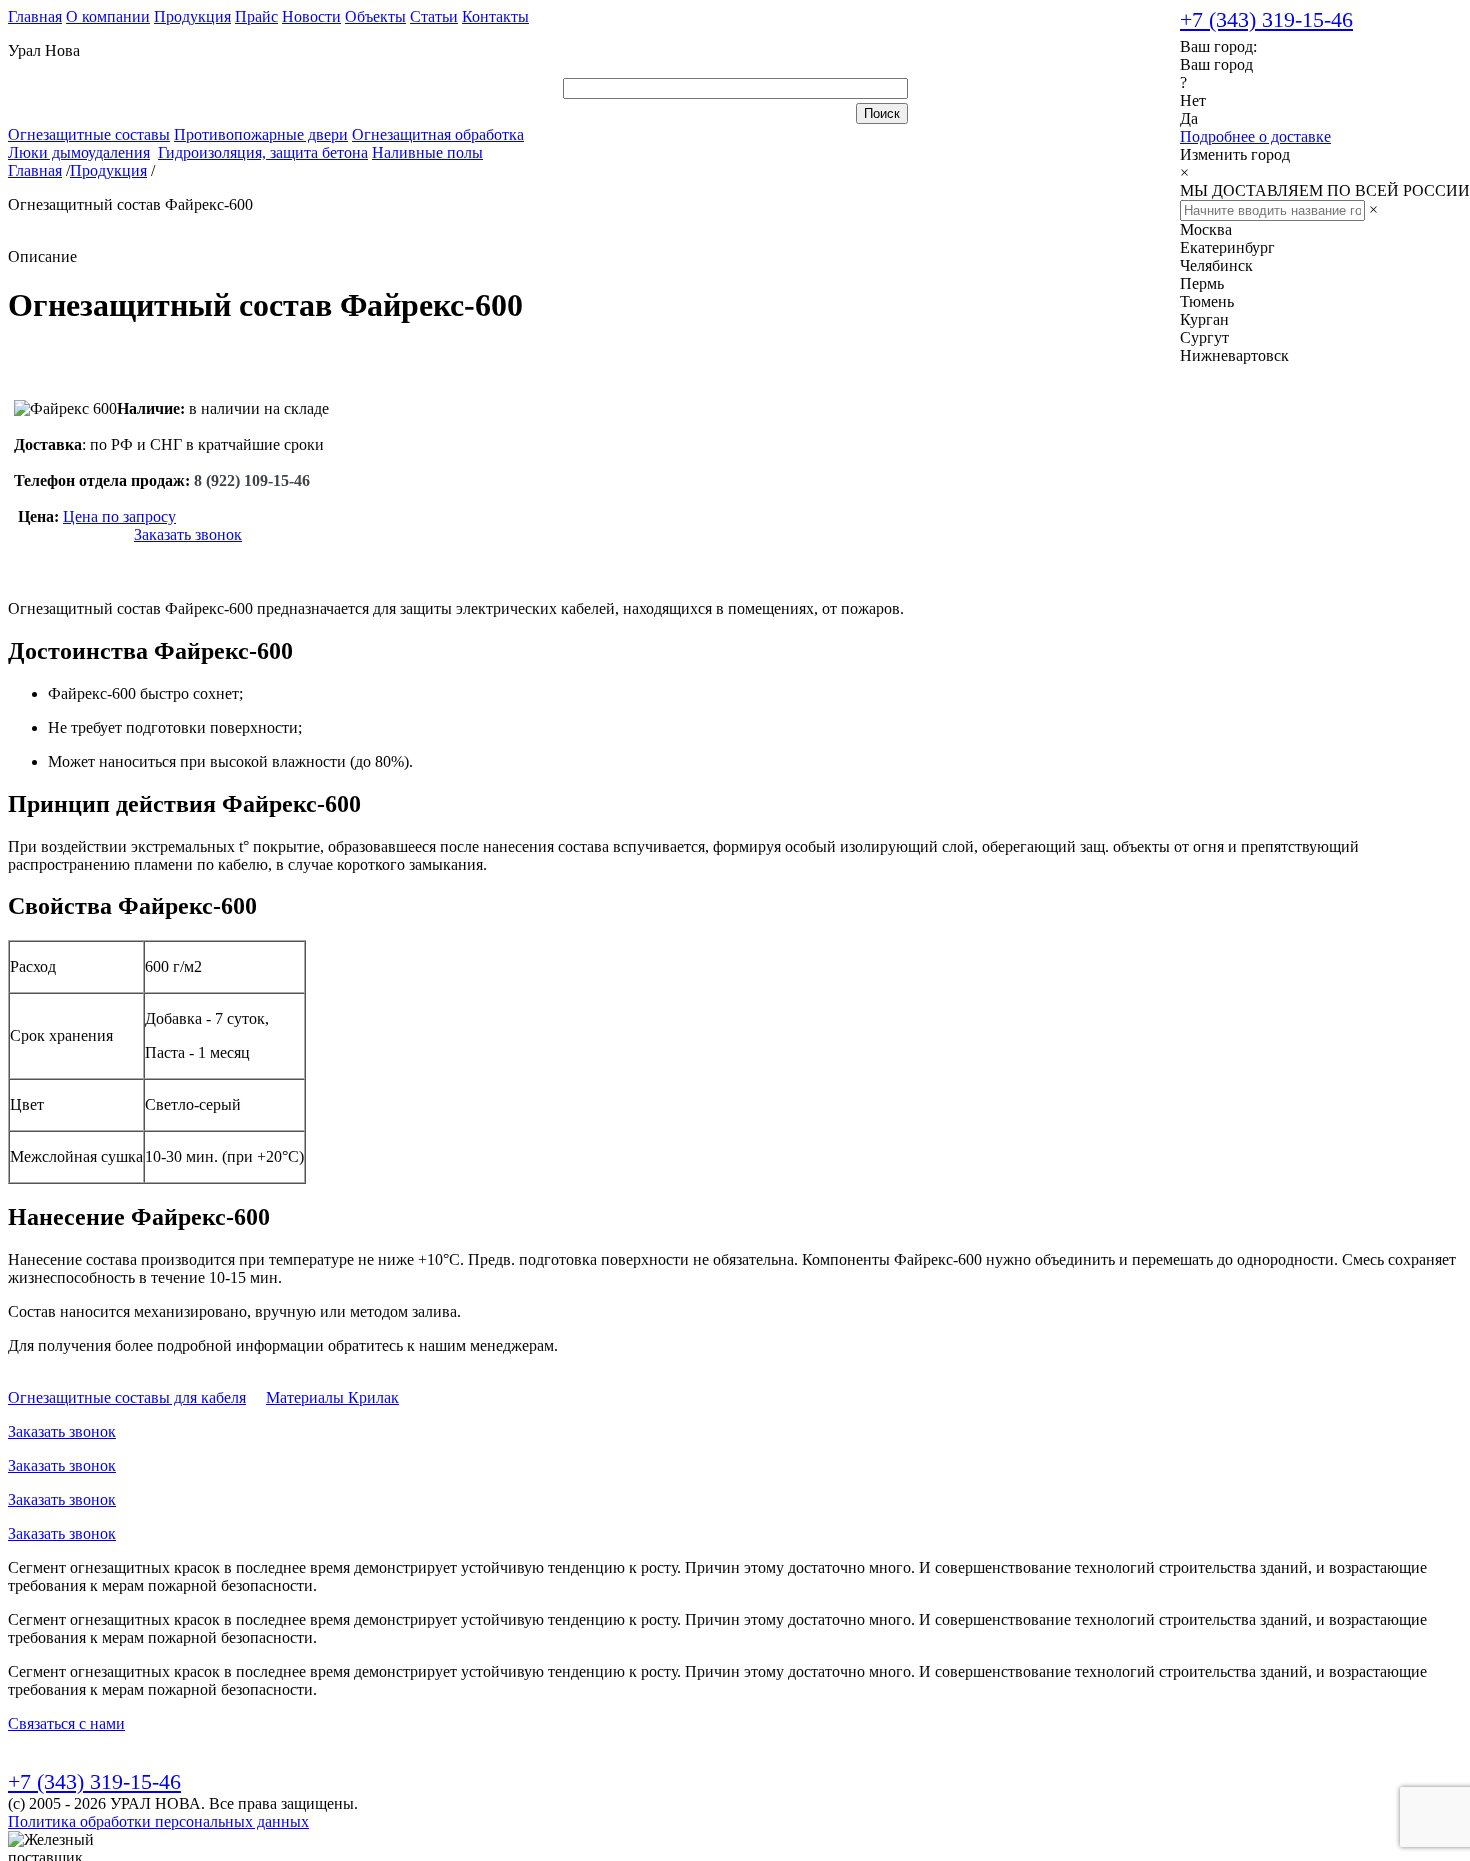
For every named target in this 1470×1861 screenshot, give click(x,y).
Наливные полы (427, 152)
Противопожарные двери (261, 134)
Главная (35, 16)
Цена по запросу (119, 516)
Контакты (495, 16)
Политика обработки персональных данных (158, 1821)
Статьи (434, 16)
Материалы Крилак (332, 1397)
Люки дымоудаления (79, 152)
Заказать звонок (188, 534)
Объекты (375, 16)
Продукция (192, 16)
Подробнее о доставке (1255, 136)
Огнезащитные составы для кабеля (127, 1397)
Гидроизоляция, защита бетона (263, 152)
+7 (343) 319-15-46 (1266, 19)
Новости (311, 16)
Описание (42, 256)
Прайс (256, 16)
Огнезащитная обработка (438, 134)
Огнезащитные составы (89, 134)
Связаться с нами (66, 1723)
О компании (108, 16)
